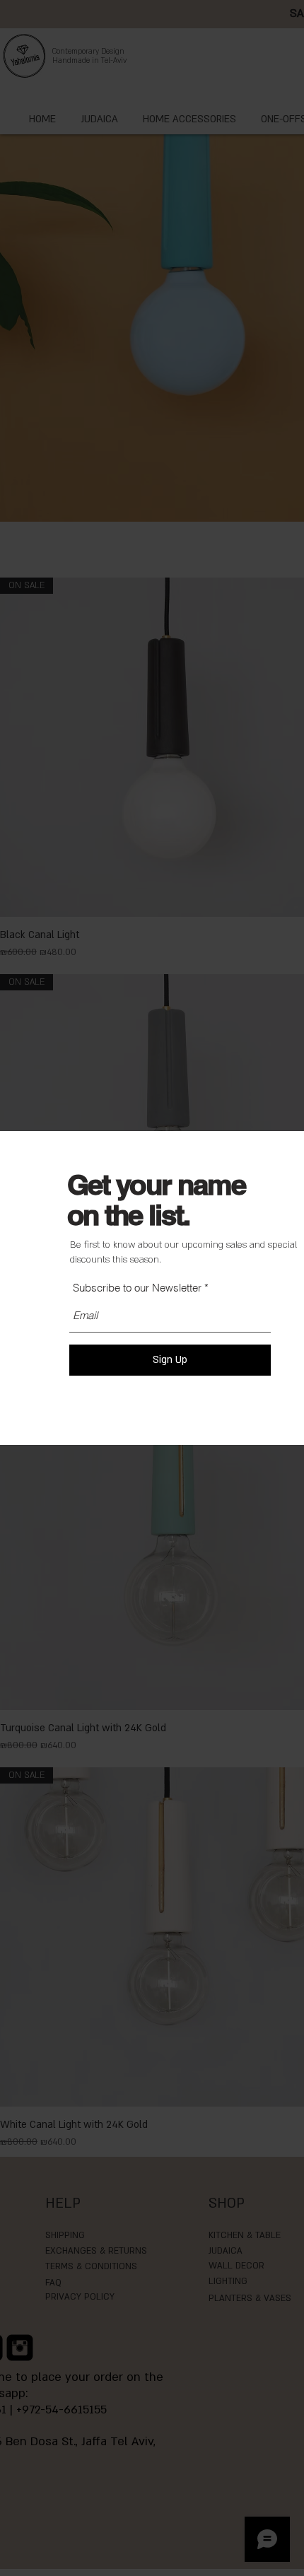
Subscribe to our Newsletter (139, 1288)
